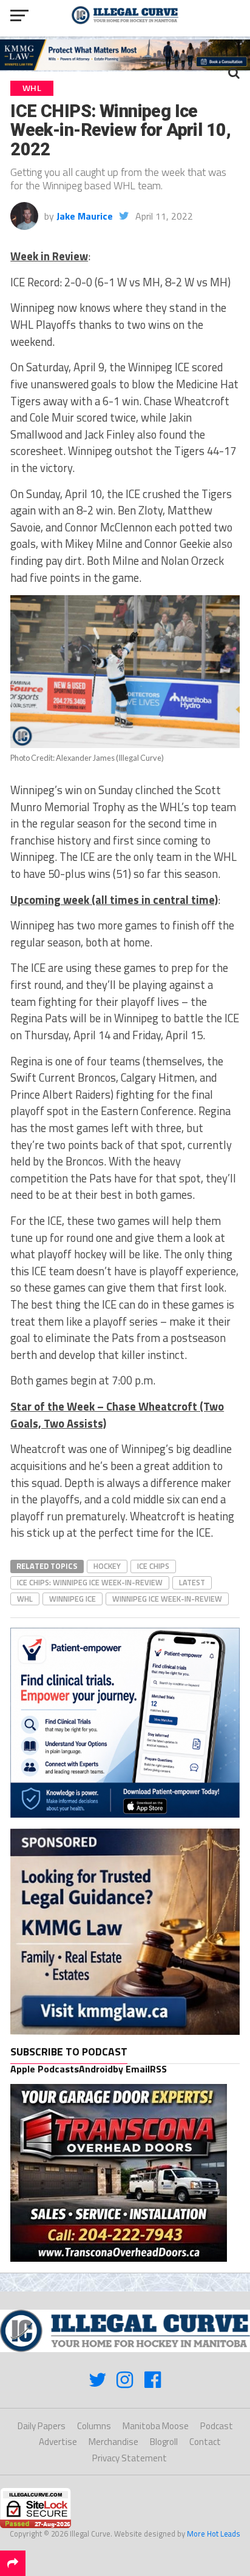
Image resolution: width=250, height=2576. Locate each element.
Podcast (217, 2426)
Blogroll (164, 2442)
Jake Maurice (85, 216)
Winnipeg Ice (73, 1599)
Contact (205, 2442)
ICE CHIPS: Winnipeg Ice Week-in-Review (90, 1582)
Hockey (107, 1566)
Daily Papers (42, 2426)
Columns (94, 2426)
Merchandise (113, 2442)
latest (192, 1582)
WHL (25, 1599)
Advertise (58, 2442)
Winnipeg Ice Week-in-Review (167, 1599)
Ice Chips (153, 1566)
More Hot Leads (214, 2534)
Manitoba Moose (156, 2426)
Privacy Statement (130, 2458)
